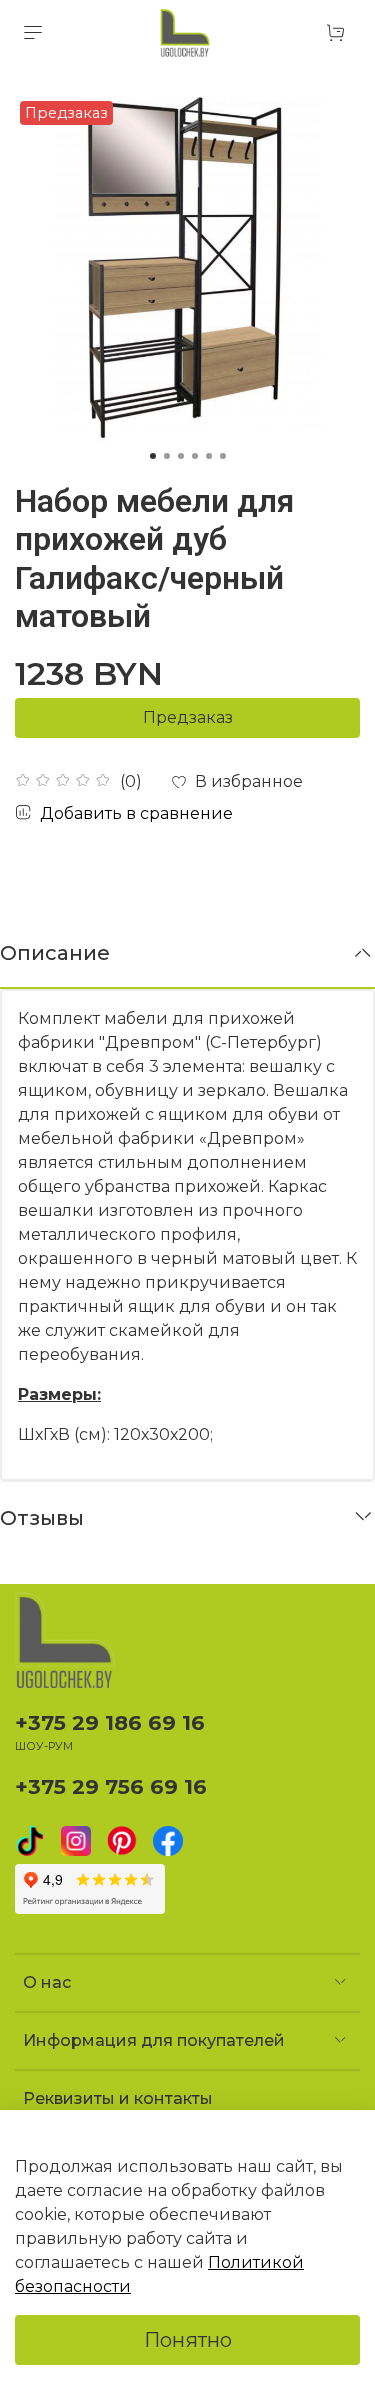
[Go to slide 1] (153, 456)
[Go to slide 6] (223, 456)
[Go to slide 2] (167, 456)
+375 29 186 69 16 (110, 1722)
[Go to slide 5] (209, 456)
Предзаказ (188, 717)
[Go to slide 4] (195, 456)
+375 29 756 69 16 (111, 1786)
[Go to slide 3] (181, 456)
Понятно (188, 2340)
